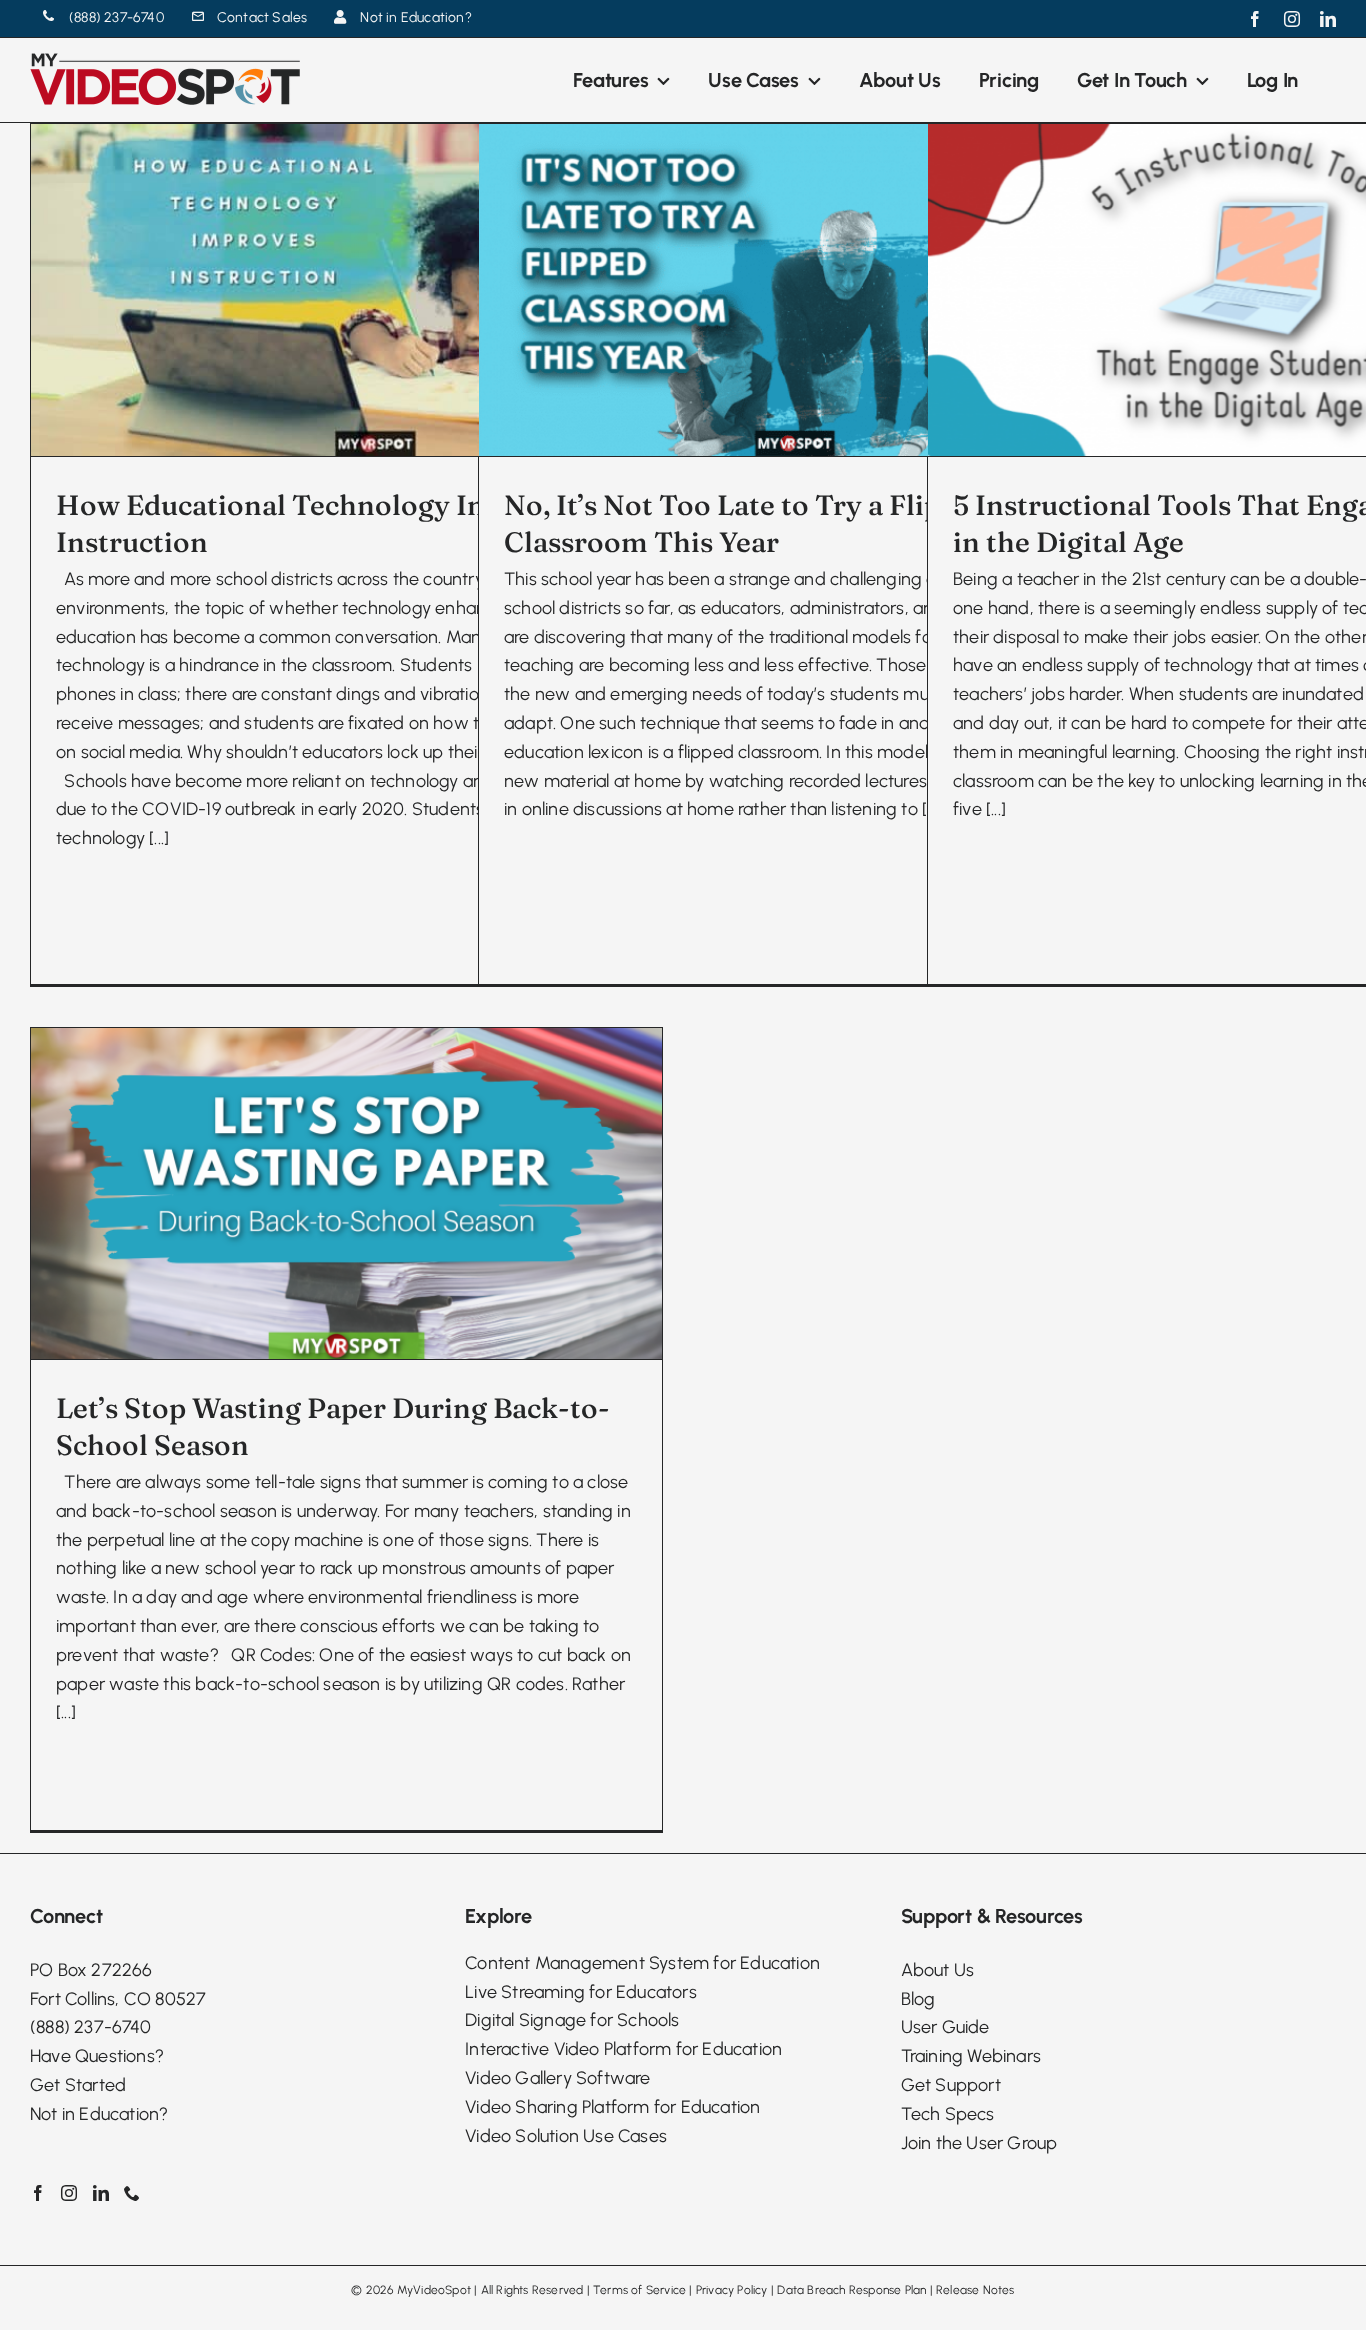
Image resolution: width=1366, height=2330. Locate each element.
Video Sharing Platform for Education (612, 2107)
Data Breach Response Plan (851, 2290)
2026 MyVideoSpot (418, 2290)
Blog (918, 1999)
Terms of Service (639, 2290)
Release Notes (975, 2290)
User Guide (945, 2027)
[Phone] (132, 2193)
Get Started (78, 2085)
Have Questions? (97, 2056)
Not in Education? (99, 2114)
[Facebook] (38, 2193)
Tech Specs (948, 2114)
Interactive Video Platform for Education (623, 2049)
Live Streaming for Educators (581, 1992)
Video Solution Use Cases (566, 2136)
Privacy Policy (732, 2290)
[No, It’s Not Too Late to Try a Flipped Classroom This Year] (794, 290)
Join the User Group (979, 2143)
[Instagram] (69, 2193)
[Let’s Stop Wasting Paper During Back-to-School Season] (346, 1193)
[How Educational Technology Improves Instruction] (346, 290)
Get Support (951, 2085)
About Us (938, 1970)
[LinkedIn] (101, 2193)
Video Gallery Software (557, 2078)
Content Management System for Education (642, 1963)
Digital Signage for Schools (572, 2020)
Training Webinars (971, 2056)
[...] (159, 838)
